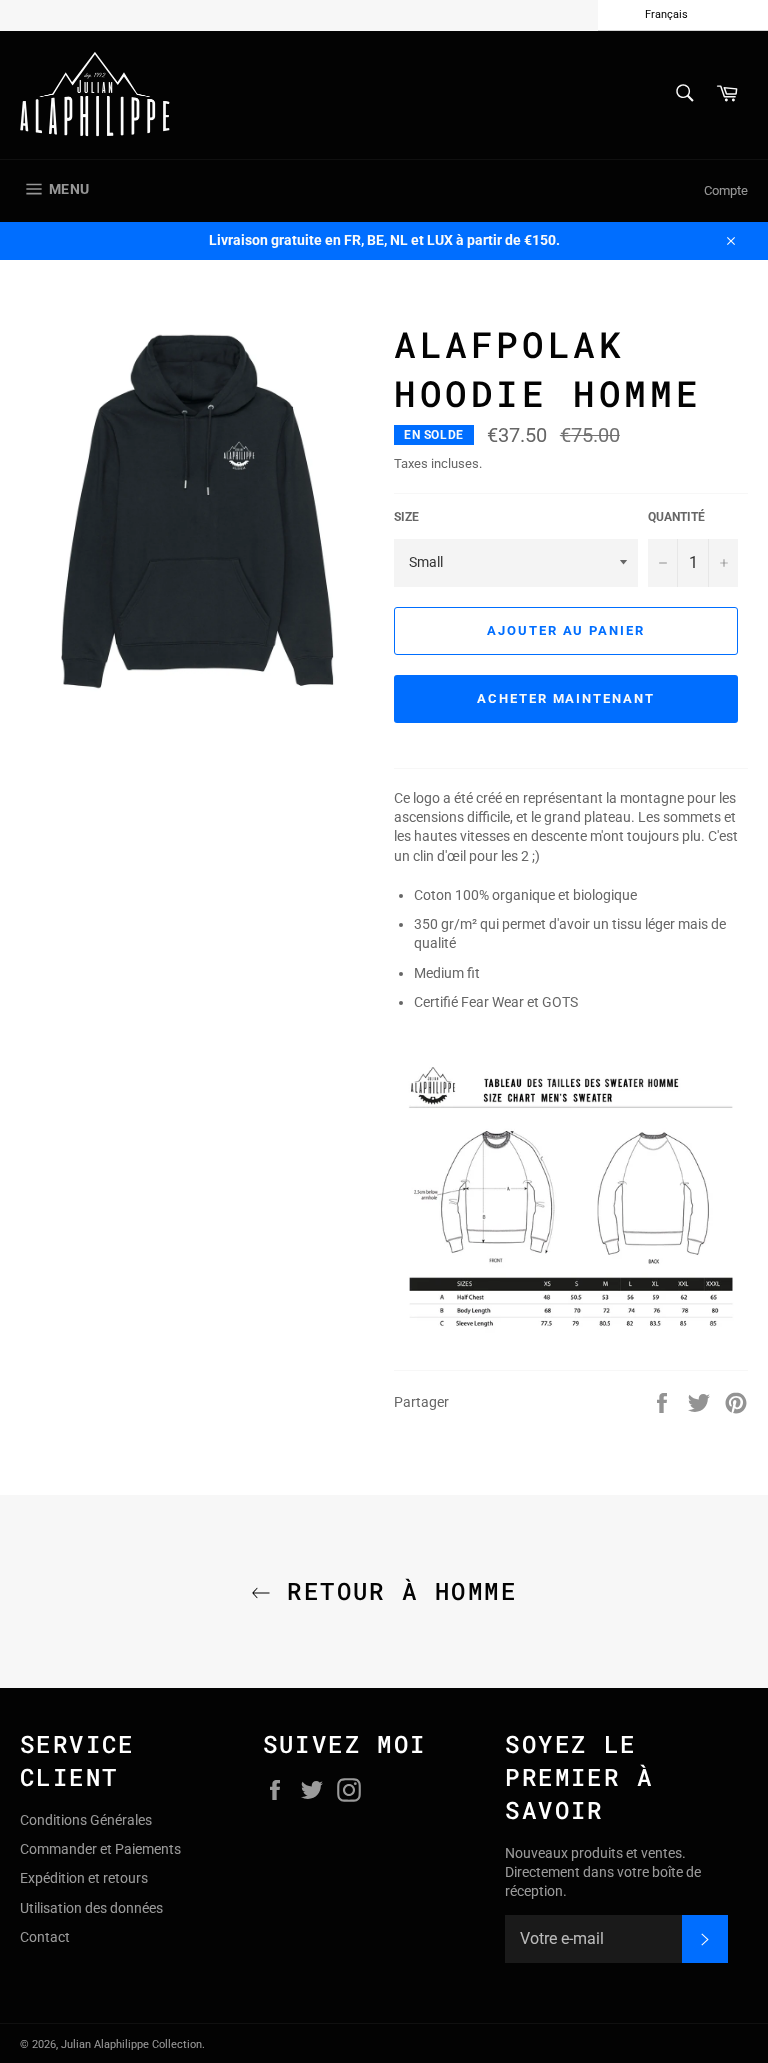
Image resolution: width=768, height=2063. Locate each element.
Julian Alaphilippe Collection (131, 2044)
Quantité (676, 517)
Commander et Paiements (100, 1849)
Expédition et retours (84, 1878)
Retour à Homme (394, 1591)
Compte (726, 190)
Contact (45, 1937)
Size (406, 517)
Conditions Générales (86, 1820)
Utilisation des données (91, 1908)
